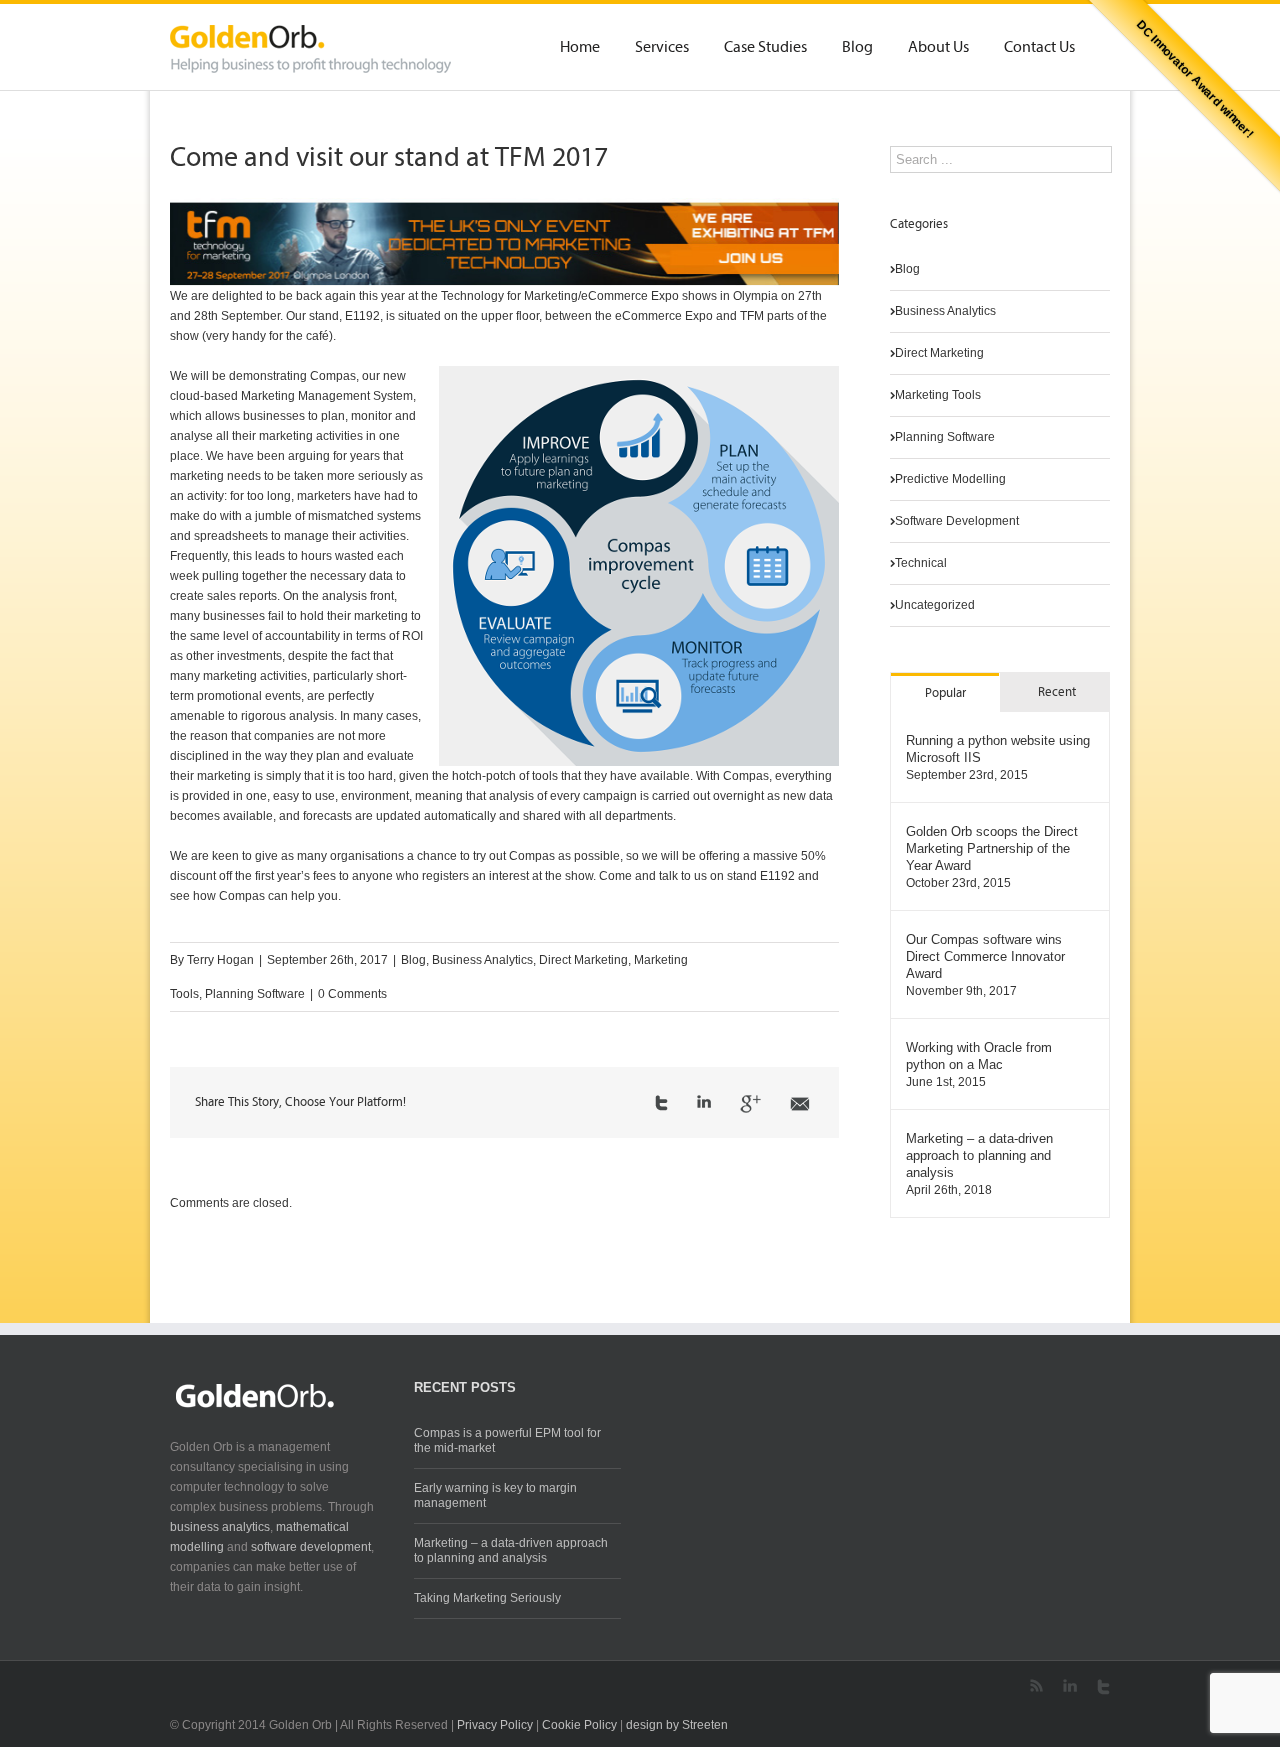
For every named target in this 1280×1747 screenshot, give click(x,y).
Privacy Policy (495, 1725)
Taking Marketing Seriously (487, 1598)
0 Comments (352, 994)
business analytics (220, 1527)
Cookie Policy (579, 1725)
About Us (938, 48)
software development (311, 1547)
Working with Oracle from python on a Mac (979, 1056)
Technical (921, 563)
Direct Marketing (583, 960)
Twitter (661, 1103)
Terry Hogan (220, 960)
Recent (1057, 692)
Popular (945, 693)
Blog (857, 48)
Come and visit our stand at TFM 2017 (389, 159)
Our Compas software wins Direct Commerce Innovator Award (985, 956)
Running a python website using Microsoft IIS (998, 749)
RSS (1036, 1685)
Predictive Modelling (950, 479)
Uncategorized (935, 605)
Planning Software (255, 994)
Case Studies (765, 48)
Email (800, 1104)
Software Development (957, 521)
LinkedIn (704, 1101)
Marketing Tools (938, 395)
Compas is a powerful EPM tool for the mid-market (507, 1440)
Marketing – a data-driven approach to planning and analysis (979, 1155)
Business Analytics (482, 960)
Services (662, 48)
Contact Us (1039, 48)
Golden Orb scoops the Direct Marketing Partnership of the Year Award (992, 848)
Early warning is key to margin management (495, 1495)
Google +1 (750, 1104)
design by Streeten (677, 1725)
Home (580, 48)
